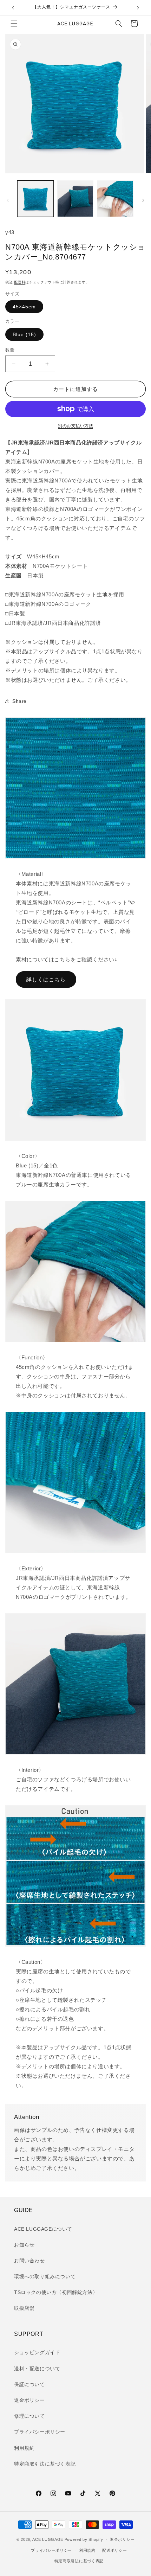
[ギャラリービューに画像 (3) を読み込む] (115, 199)
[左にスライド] (8, 200)
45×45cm (24, 307)
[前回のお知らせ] (13, 8)
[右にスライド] (143, 200)
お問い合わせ (29, 2261)
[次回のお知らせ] (138, 8)
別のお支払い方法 (75, 426)
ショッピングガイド (37, 2352)
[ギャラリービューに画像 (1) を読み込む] (35, 199)
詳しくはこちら (46, 979)
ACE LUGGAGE (48, 2539)
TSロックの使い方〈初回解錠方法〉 (56, 2292)
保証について (29, 2384)
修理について (29, 2416)
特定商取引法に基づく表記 (45, 2464)
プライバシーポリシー (40, 2432)
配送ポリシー (114, 2550)
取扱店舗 (24, 2308)
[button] (14, 24)
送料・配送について (37, 2369)
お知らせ (24, 2245)
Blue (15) (24, 334)
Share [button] (19, 701)
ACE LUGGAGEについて (43, 2229)
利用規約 (24, 2448)
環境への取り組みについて (45, 2276)
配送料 (20, 282)
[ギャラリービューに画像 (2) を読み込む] (75, 199)
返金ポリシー (29, 2400)
